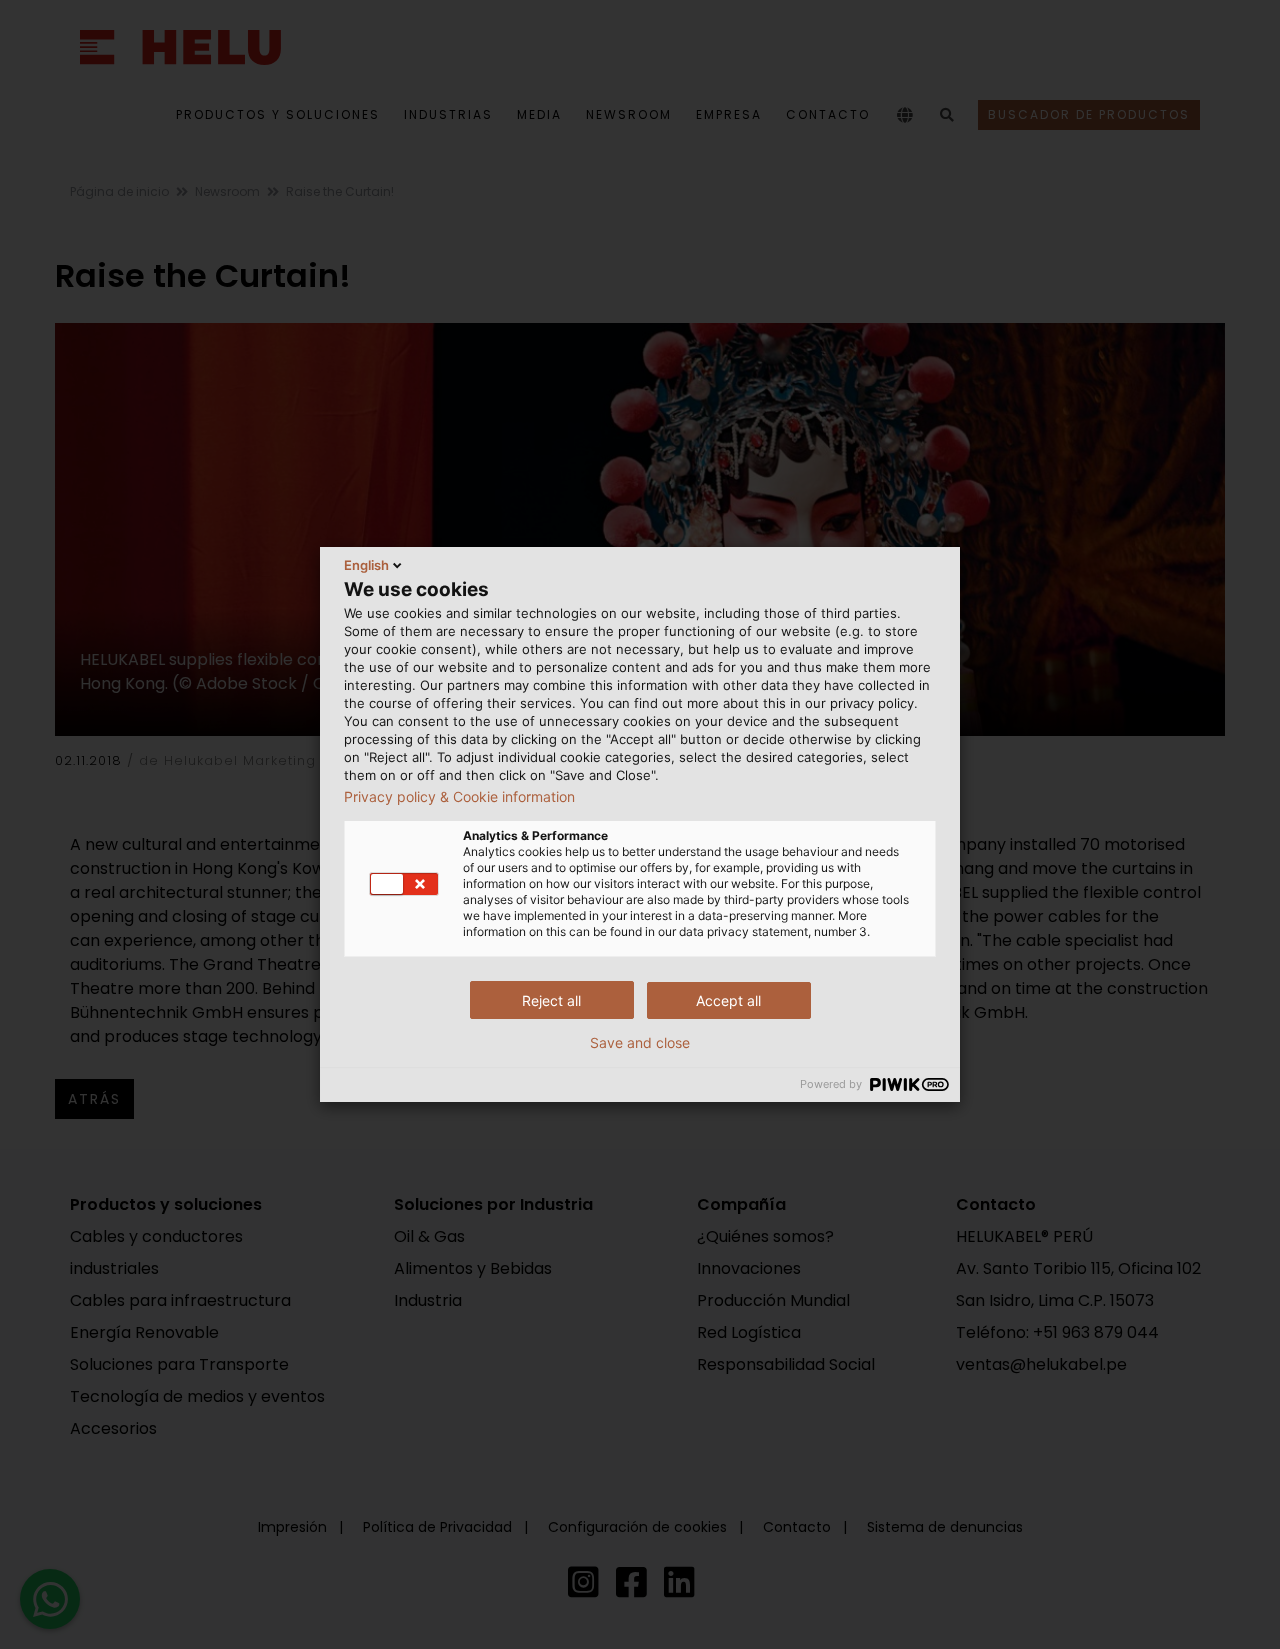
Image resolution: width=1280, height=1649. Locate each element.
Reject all (551, 1000)
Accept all (728, 1000)
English (366, 565)
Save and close (640, 1043)
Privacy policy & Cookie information (459, 797)
